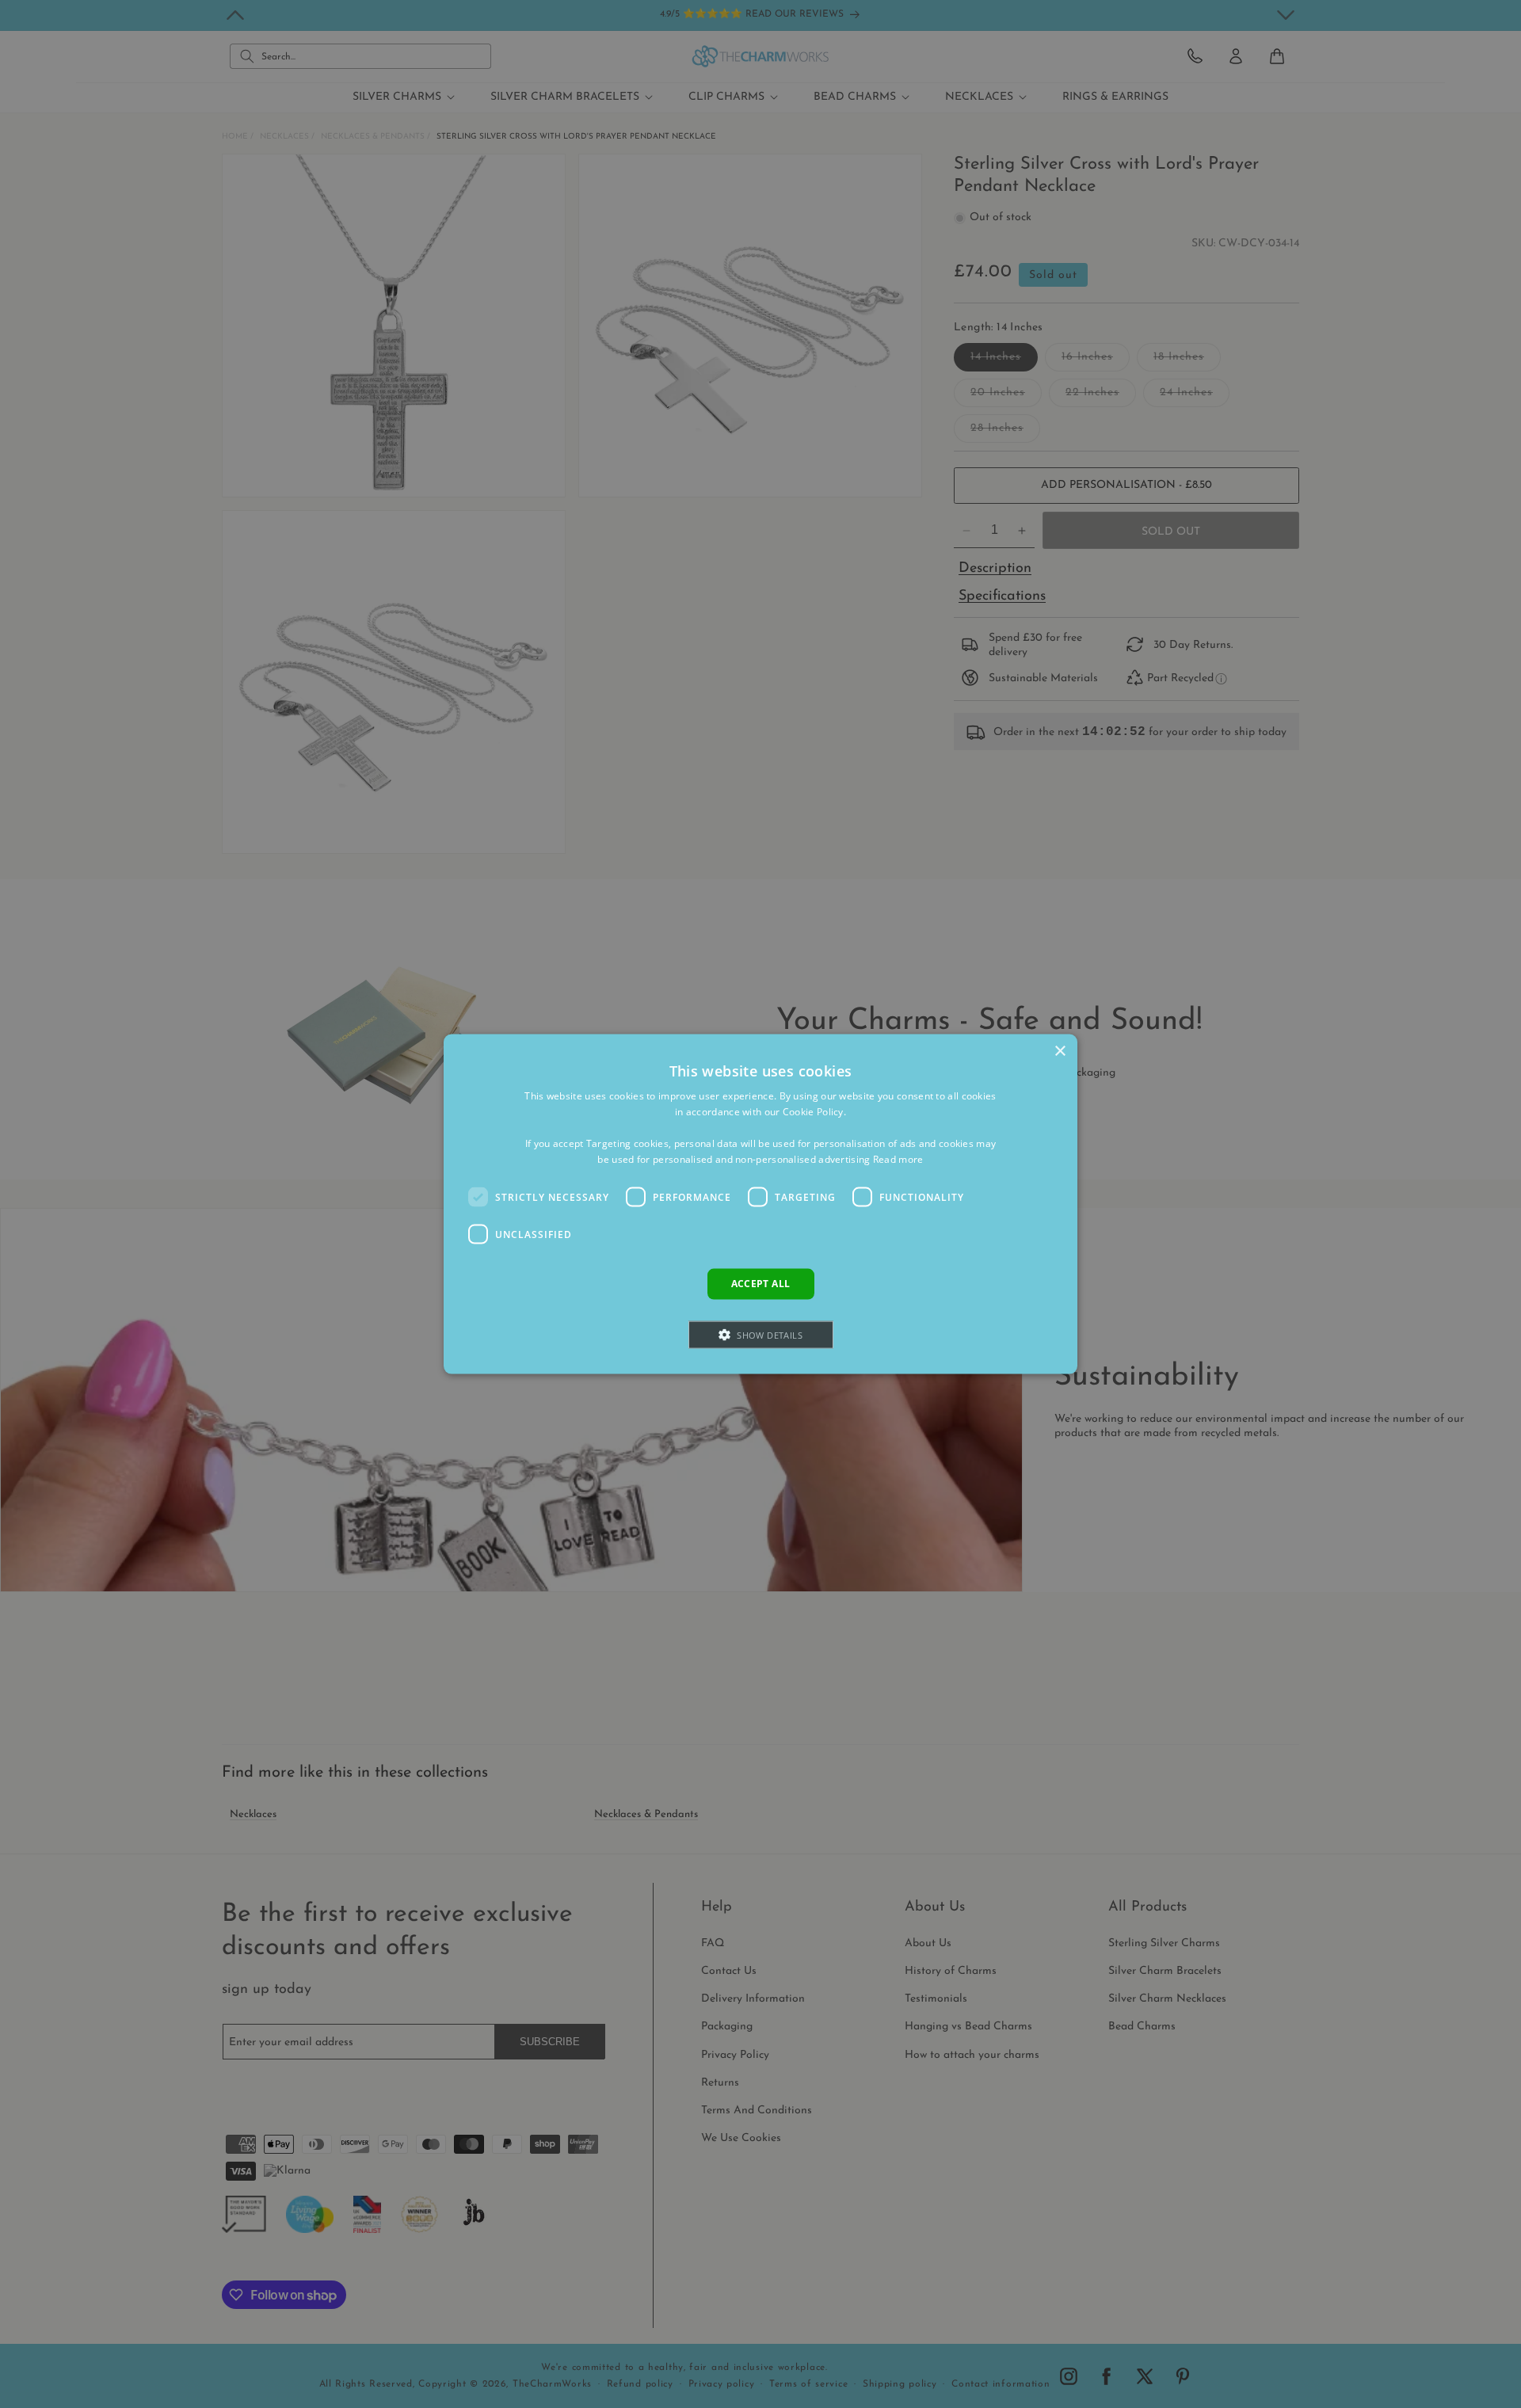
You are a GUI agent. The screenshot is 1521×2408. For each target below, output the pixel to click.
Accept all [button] (761, 1284)
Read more (898, 1158)
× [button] (1060, 1052)
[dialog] (760, 1204)
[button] (761, 1334)
